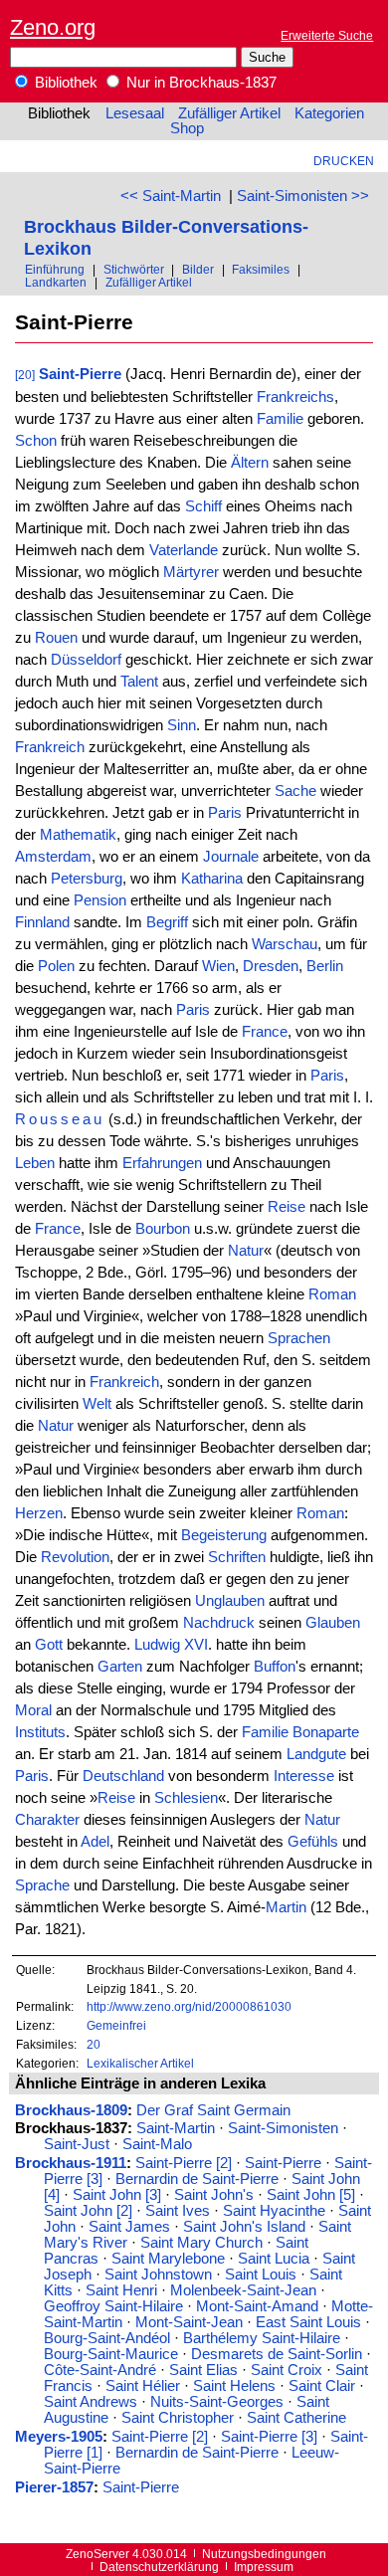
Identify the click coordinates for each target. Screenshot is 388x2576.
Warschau (285, 944)
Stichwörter (134, 269)
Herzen (39, 1513)
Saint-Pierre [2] (184, 2163)
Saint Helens (234, 2386)
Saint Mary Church (201, 2243)
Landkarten (56, 282)
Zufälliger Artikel (229, 113)
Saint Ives (178, 2211)
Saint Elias (203, 2370)
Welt (97, 1404)
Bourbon (163, 1229)
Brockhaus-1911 (71, 2163)
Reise (287, 1207)
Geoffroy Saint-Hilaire (113, 2306)
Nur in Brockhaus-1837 (199, 83)
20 (94, 2044)
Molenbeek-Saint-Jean (243, 2290)
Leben (35, 1163)
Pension (100, 900)
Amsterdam (53, 857)
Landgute (316, 1754)
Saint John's (214, 2195)
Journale (231, 857)
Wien (218, 966)
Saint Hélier (143, 2386)
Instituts (40, 1732)
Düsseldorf (86, 660)
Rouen (56, 638)
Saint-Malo (157, 2144)
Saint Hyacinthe (274, 2211)
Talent (139, 682)
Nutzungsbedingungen (264, 2554)
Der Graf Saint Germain (213, 2110)
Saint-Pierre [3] (269, 2437)
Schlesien (186, 1798)
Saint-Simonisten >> (303, 196)
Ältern (250, 463)
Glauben (333, 1623)
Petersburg (87, 879)
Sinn (182, 725)
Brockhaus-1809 (71, 2110)
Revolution (75, 1557)
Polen (56, 966)
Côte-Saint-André (100, 2370)
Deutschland (123, 1776)
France (265, 1032)
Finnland (42, 922)
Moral (33, 1710)
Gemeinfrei (116, 2025)
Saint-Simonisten (283, 2128)
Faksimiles (261, 269)
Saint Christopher (178, 2418)
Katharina (212, 879)
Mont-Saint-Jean (189, 2322)
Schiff (203, 506)
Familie (280, 419)
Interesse (304, 1776)
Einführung (55, 269)
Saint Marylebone (168, 2259)
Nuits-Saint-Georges (217, 2402)
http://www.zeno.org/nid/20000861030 (189, 2006)
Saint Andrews (91, 2402)
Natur (246, 1251)
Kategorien (329, 113)
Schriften (237, 1557)
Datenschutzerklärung (159, 2567)
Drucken (344, 161)
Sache (295, 791)
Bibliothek (64, 83)
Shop (187, 128)
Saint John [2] (88, 2211)
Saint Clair (322, 2386)
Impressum (264, 2567)
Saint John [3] (117, 2195)
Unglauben (230, 1601)
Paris (225, 813)
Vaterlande (184, 550)
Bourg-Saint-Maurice (111, 2354)
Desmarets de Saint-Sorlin (277, 2354)
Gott (49, 1645)
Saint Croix (287, 2370)
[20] (25, 375)
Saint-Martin (176, 2128)
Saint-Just (77, 2144)
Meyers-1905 (59, 2437)
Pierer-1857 (54, 2487)
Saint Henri (121, 2290)
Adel (95, 1842)
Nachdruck (219, 1623)
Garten (120, 1667)
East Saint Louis (308, 2322)
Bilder (198, 269)
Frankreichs (295, 397)
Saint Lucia (274, 2259)
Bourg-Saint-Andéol (107, 2338)
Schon (36, 441)
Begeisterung (224, 1535)
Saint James (129, 2227)
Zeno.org (53, 27)
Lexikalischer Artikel (140, 2063)
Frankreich (50, 747)
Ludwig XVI (171, 1645)
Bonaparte (326, 1732)
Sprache (42, 1885)
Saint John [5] (311, 2195)
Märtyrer (191, 572)
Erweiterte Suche (327, 35)
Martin (286, 1907)
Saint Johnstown (158, 2275)
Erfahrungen (162, 1163)
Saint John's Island (244, 2227)
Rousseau (60, 1119)
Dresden (271, 966)
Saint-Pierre (80, 374)
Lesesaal (135, 113)
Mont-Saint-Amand (257, 2306)
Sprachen (299, 1338)
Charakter (47, 1820)
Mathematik (78, 835)
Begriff (167, 922)
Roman (332, 1294)
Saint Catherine (296, 2418)
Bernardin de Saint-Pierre (197, 2179)
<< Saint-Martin (171, 196)
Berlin (325, 966)
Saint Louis (261, 2275)
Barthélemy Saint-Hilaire (262, 2338)
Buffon (275, 1667)
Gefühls (313, 1842)
